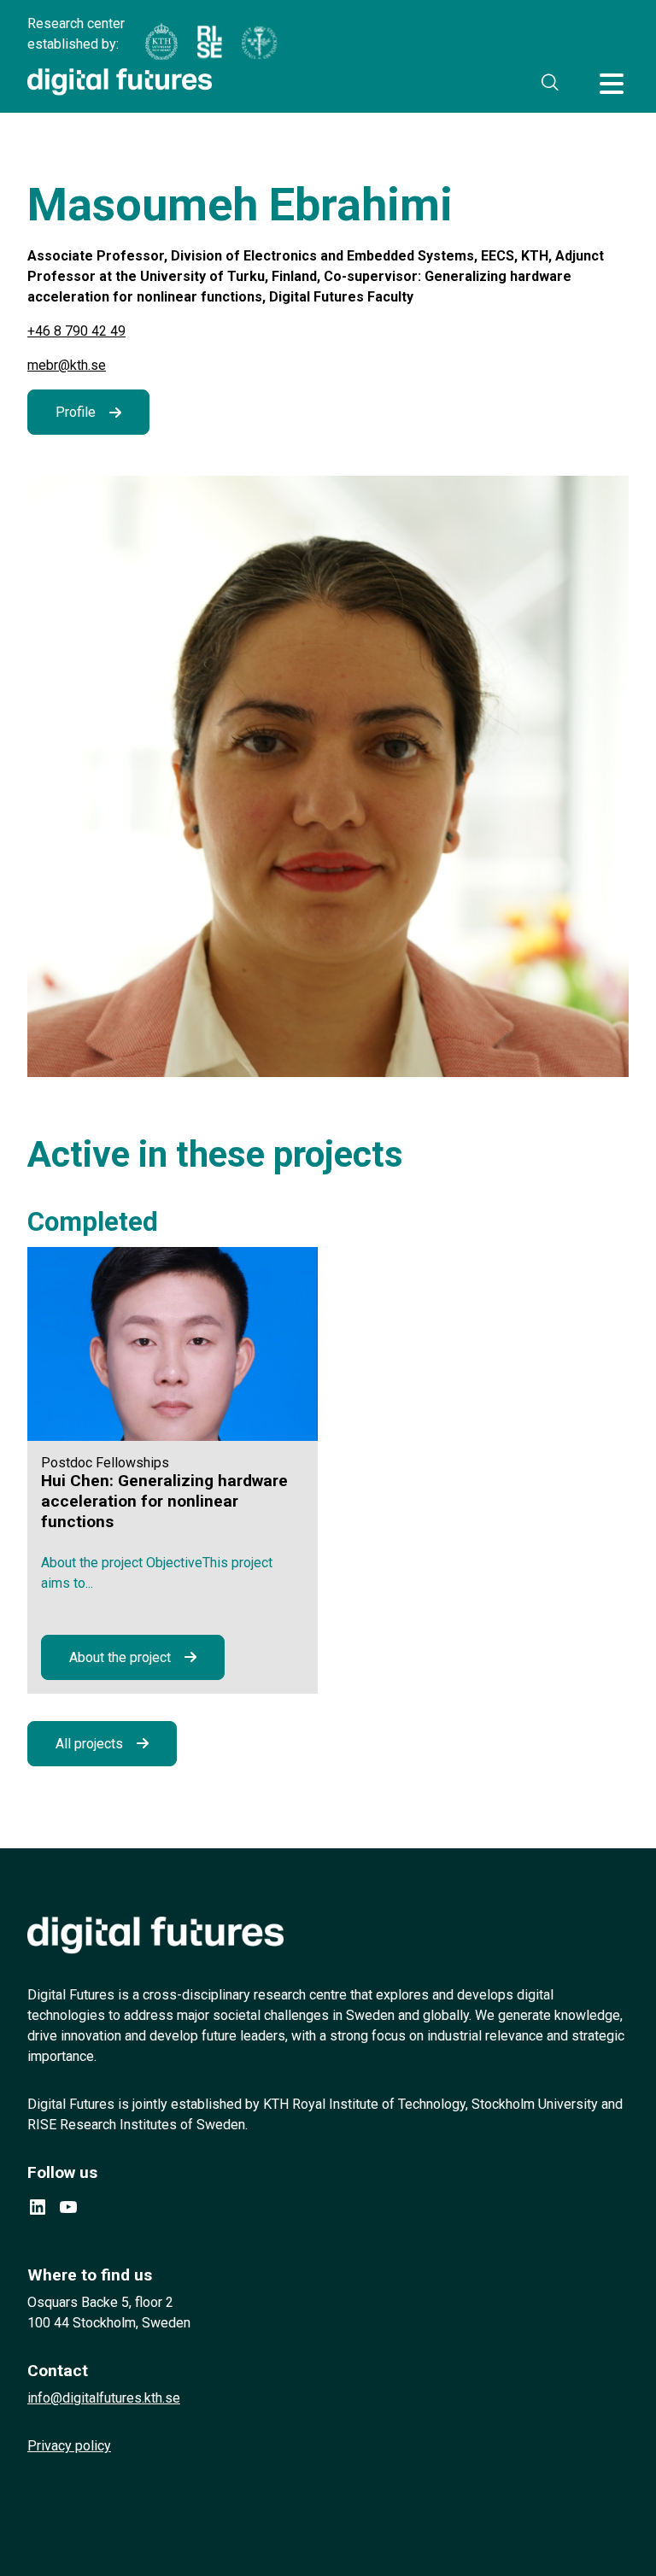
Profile (76, 412)
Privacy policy (69, 2446)
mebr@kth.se (67, 365)
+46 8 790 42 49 (76, 331)
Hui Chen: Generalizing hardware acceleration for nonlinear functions (164, 1501)
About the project (120, 1657)
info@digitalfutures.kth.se (104, 2398)
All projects (89, 1744)
